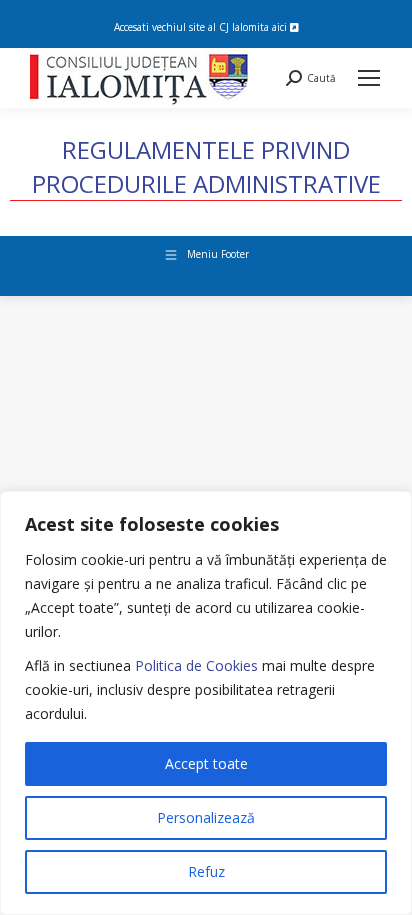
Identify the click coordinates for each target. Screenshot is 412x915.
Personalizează (206, 817)
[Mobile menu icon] (369, 78)
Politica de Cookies (196, 665)
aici (281, 27)
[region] (206, 703)
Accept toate (206, 763)
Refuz (206, 871)
